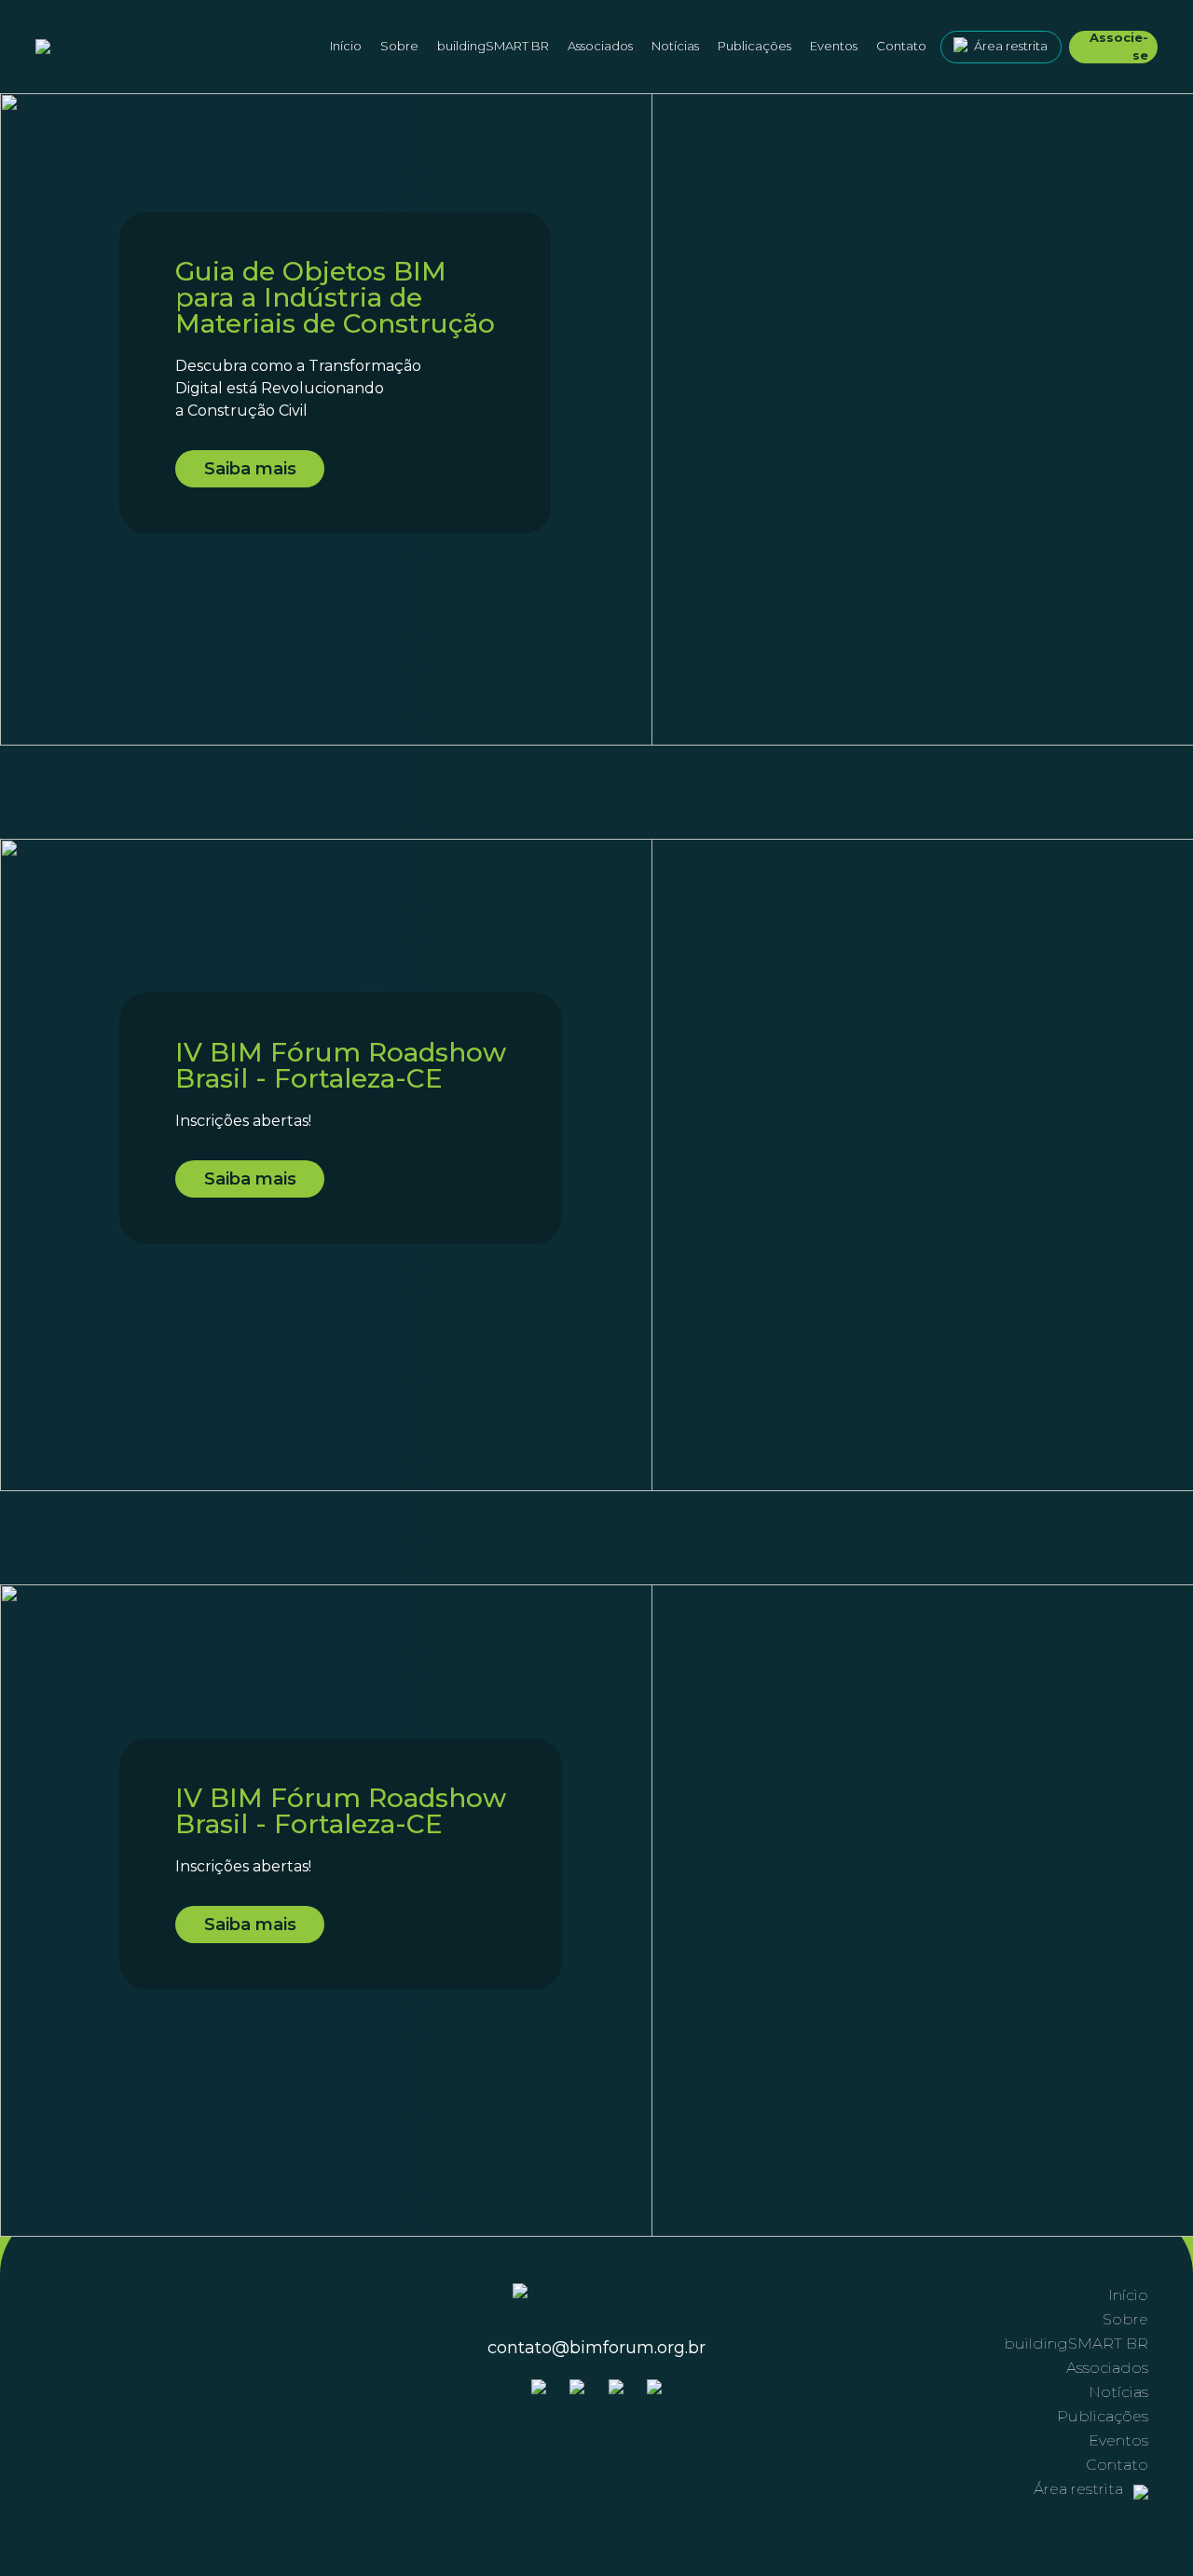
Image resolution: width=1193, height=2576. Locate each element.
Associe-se (1119, 47)
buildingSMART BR (493, 46)
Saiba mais (250, 469)
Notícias (675, 46)
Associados (600, 46)
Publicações (754, 46)
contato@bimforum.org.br (596, 2348)
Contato (901, 46)
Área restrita (1011, 46)
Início (346, 46)
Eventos (834, 46)
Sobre (1125, 2319)
